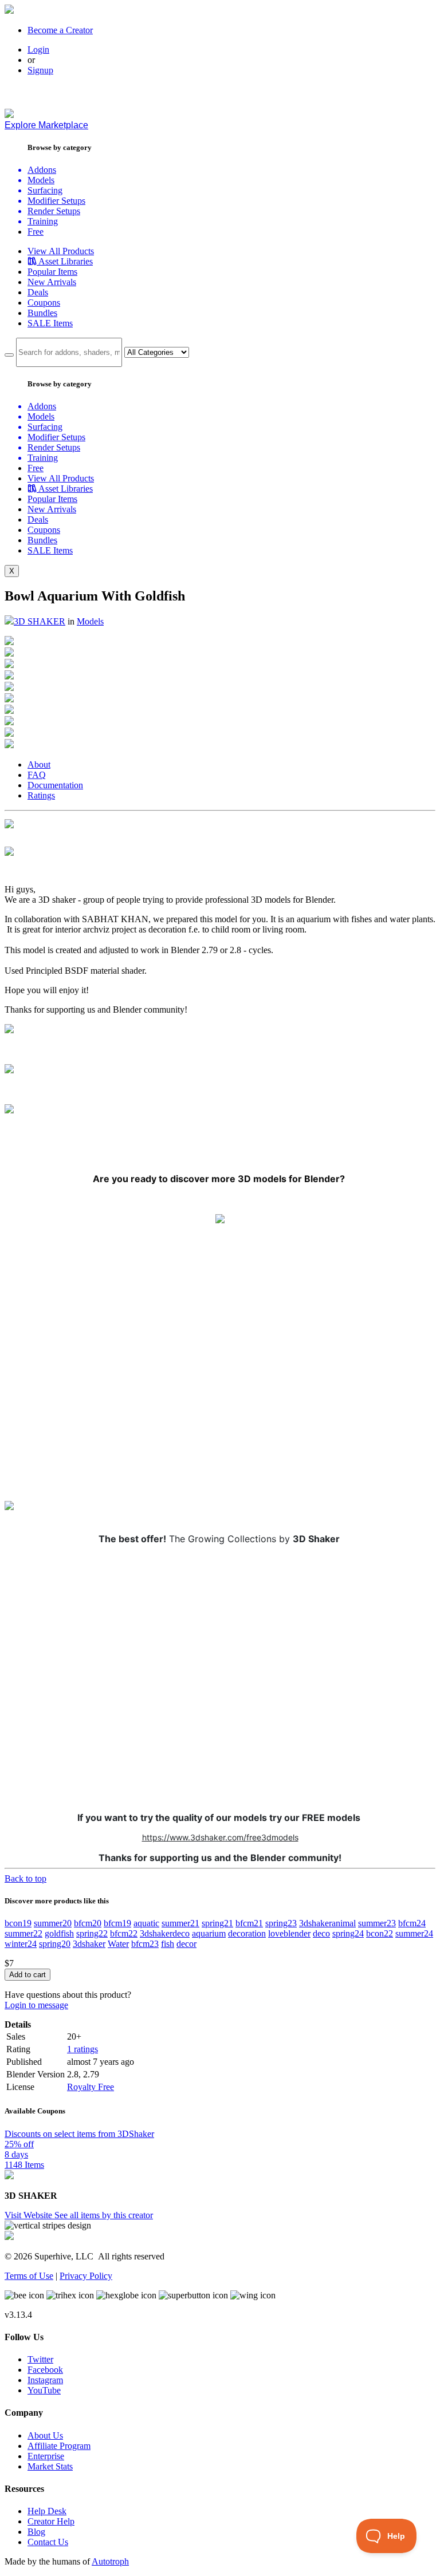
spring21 (217, 1923)
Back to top (25, 1878)
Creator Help (51, 2521)
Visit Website (30, 2215)
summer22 (23, 1933)
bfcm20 (88, 1923)
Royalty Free (91, 2087)
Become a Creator (60, 30)
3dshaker (89, 1944)
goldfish (59, 1933)
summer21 (180, 1923)
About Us (45, 2435)
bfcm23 (145, 1944)
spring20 (55, 1944)
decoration (247, 1933)
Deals (38, 292)
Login (38, 50)
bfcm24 (412, 1923)
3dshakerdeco (165, 1933)
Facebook (45, 2370)
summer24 (414, 1933)
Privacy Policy (86, 2276)
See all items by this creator (104, 2215)
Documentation (55, 785)
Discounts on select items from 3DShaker (79, 2134)
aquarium (209, 1933)
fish (168, 1944)
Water (118, 1944)
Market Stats (50, 2466)
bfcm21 (249, 1923)
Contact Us (48, 2542)
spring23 (281, 1923)
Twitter (40, 2359)
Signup (40, 70)
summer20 (53, 1923)
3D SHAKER (40, 621)
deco (321, 1933)
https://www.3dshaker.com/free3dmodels (220, 1837)
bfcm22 (124, 1933)
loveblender (289, 1933)
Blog (36, 2532)
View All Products (61, 251)
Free (36, 232)
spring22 (92, 1933)
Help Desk (47, 2511)
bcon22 (380, 1933)
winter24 (21, 1944)
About (39, 764)
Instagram (45, 2380)
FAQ (37, 775)
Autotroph (110, 2561)
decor (186, 1944)
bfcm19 (117, 1923)
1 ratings (82, 2049)
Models (90, 621)
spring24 (348, 1933)
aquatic (146, 1923)
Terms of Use (29, 2276)
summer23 (377, 1923)
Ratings (41, 795)
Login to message (36, 2005)
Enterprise (46, 2456)
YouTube (44, 2390)
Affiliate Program (59, 2446)
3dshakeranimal (327, 1923)
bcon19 (18, 1923)
